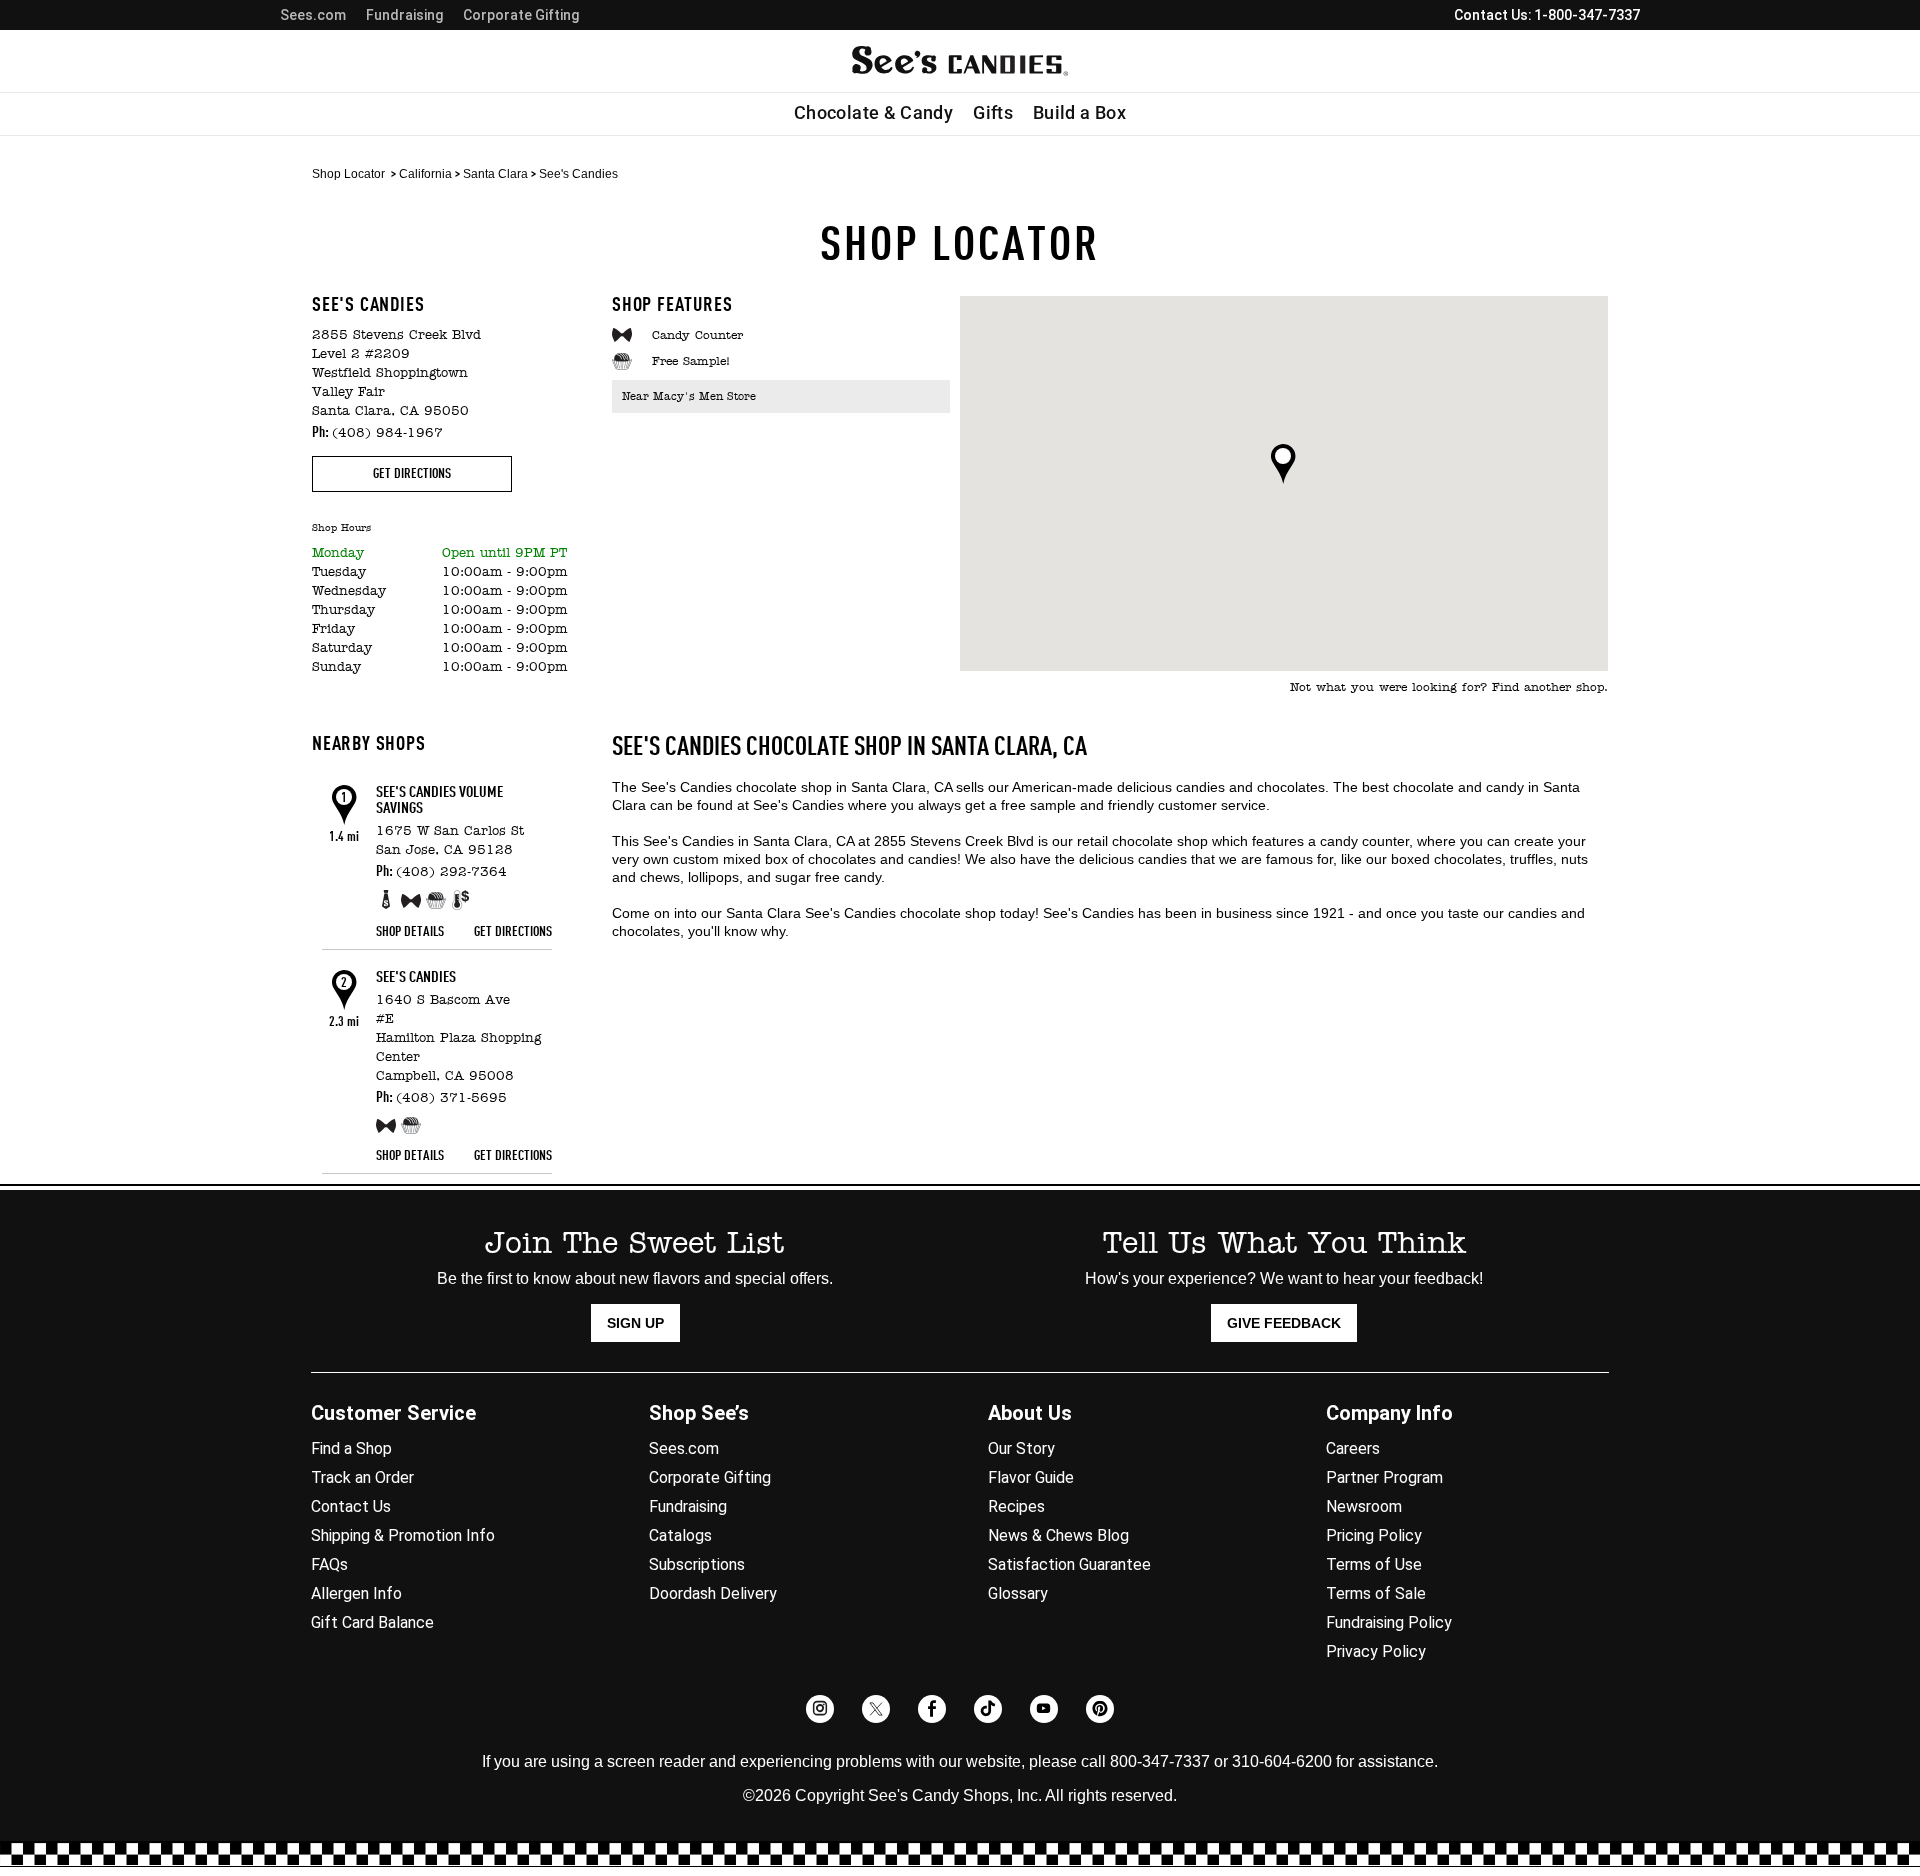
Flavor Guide (1031, 1477)
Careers (1353, 1448)
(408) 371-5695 (451, 1098)
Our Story (1021, 1448)
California (425, 174)
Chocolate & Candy (873, 113)
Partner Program (1384, 1477)
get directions (412, 474)
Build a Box (1079, 113)
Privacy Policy (1376, 1651)
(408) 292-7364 (451, 872)
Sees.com (313, 15)
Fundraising (404, 15)
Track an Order (362, 1477)
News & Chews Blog (1058, 1535)
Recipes (1016, 1506)
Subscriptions (697, 1564)
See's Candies (416, 978)
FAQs (329, 1564)
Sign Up (635, 1323)
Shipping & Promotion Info (403, 1535)
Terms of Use (1374, 1564)
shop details (410, 932)
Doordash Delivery (713, 1593)
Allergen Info (356, 1593)
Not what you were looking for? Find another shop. (1449, 688)
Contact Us (351, 1506)
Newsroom (1364, 1506)
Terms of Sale (1376, 1593)
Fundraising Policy (1389, 1622)
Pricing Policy (1374, 1535)
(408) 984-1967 (387, 433)
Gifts (993, 113)
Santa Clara (495, 174)
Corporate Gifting (521, 15)
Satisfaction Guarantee (1069, 1564)
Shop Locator (348, 174)
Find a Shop (351, 1448)
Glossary (1018, 1593)
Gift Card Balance (372, 1622)
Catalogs (680, 1535)
